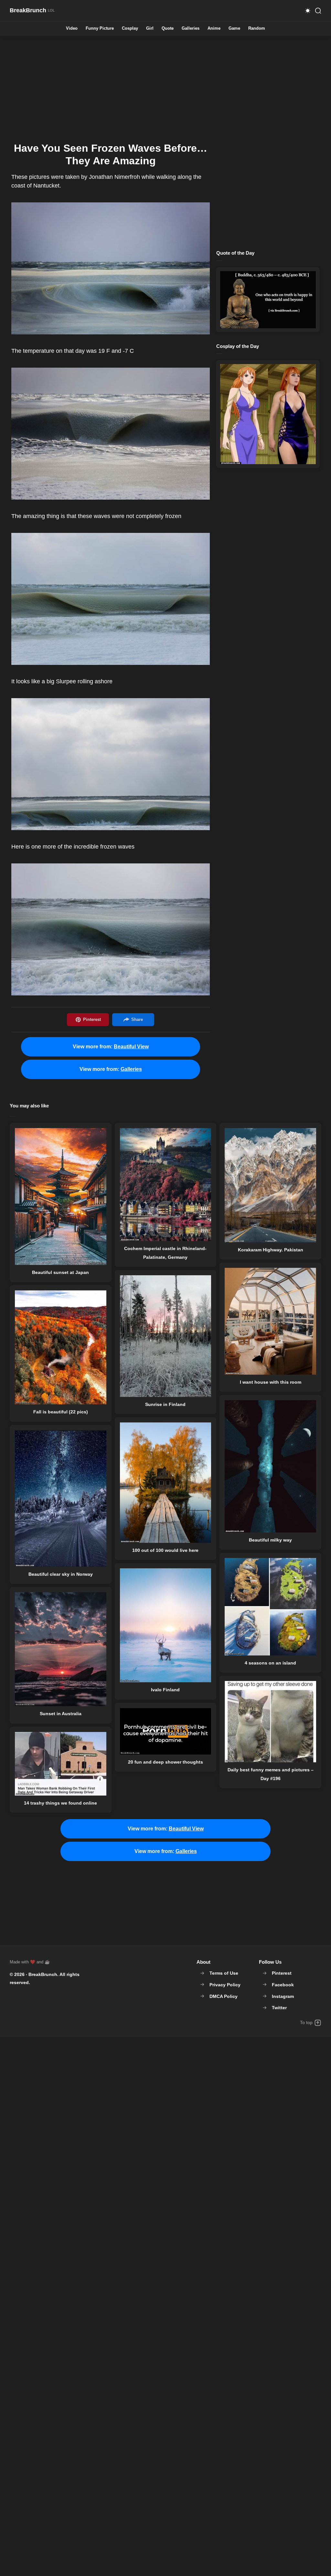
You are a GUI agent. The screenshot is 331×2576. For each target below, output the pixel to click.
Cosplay (130, 29)
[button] (308, 11)
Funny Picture (100, 29)
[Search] (318, 11)
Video (72, 29)
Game (234, 29)
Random (257, 29)
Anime (214, 29)
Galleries (191, 29)
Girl (150, 29)
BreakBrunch (43, 1974)
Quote (168, 29)
